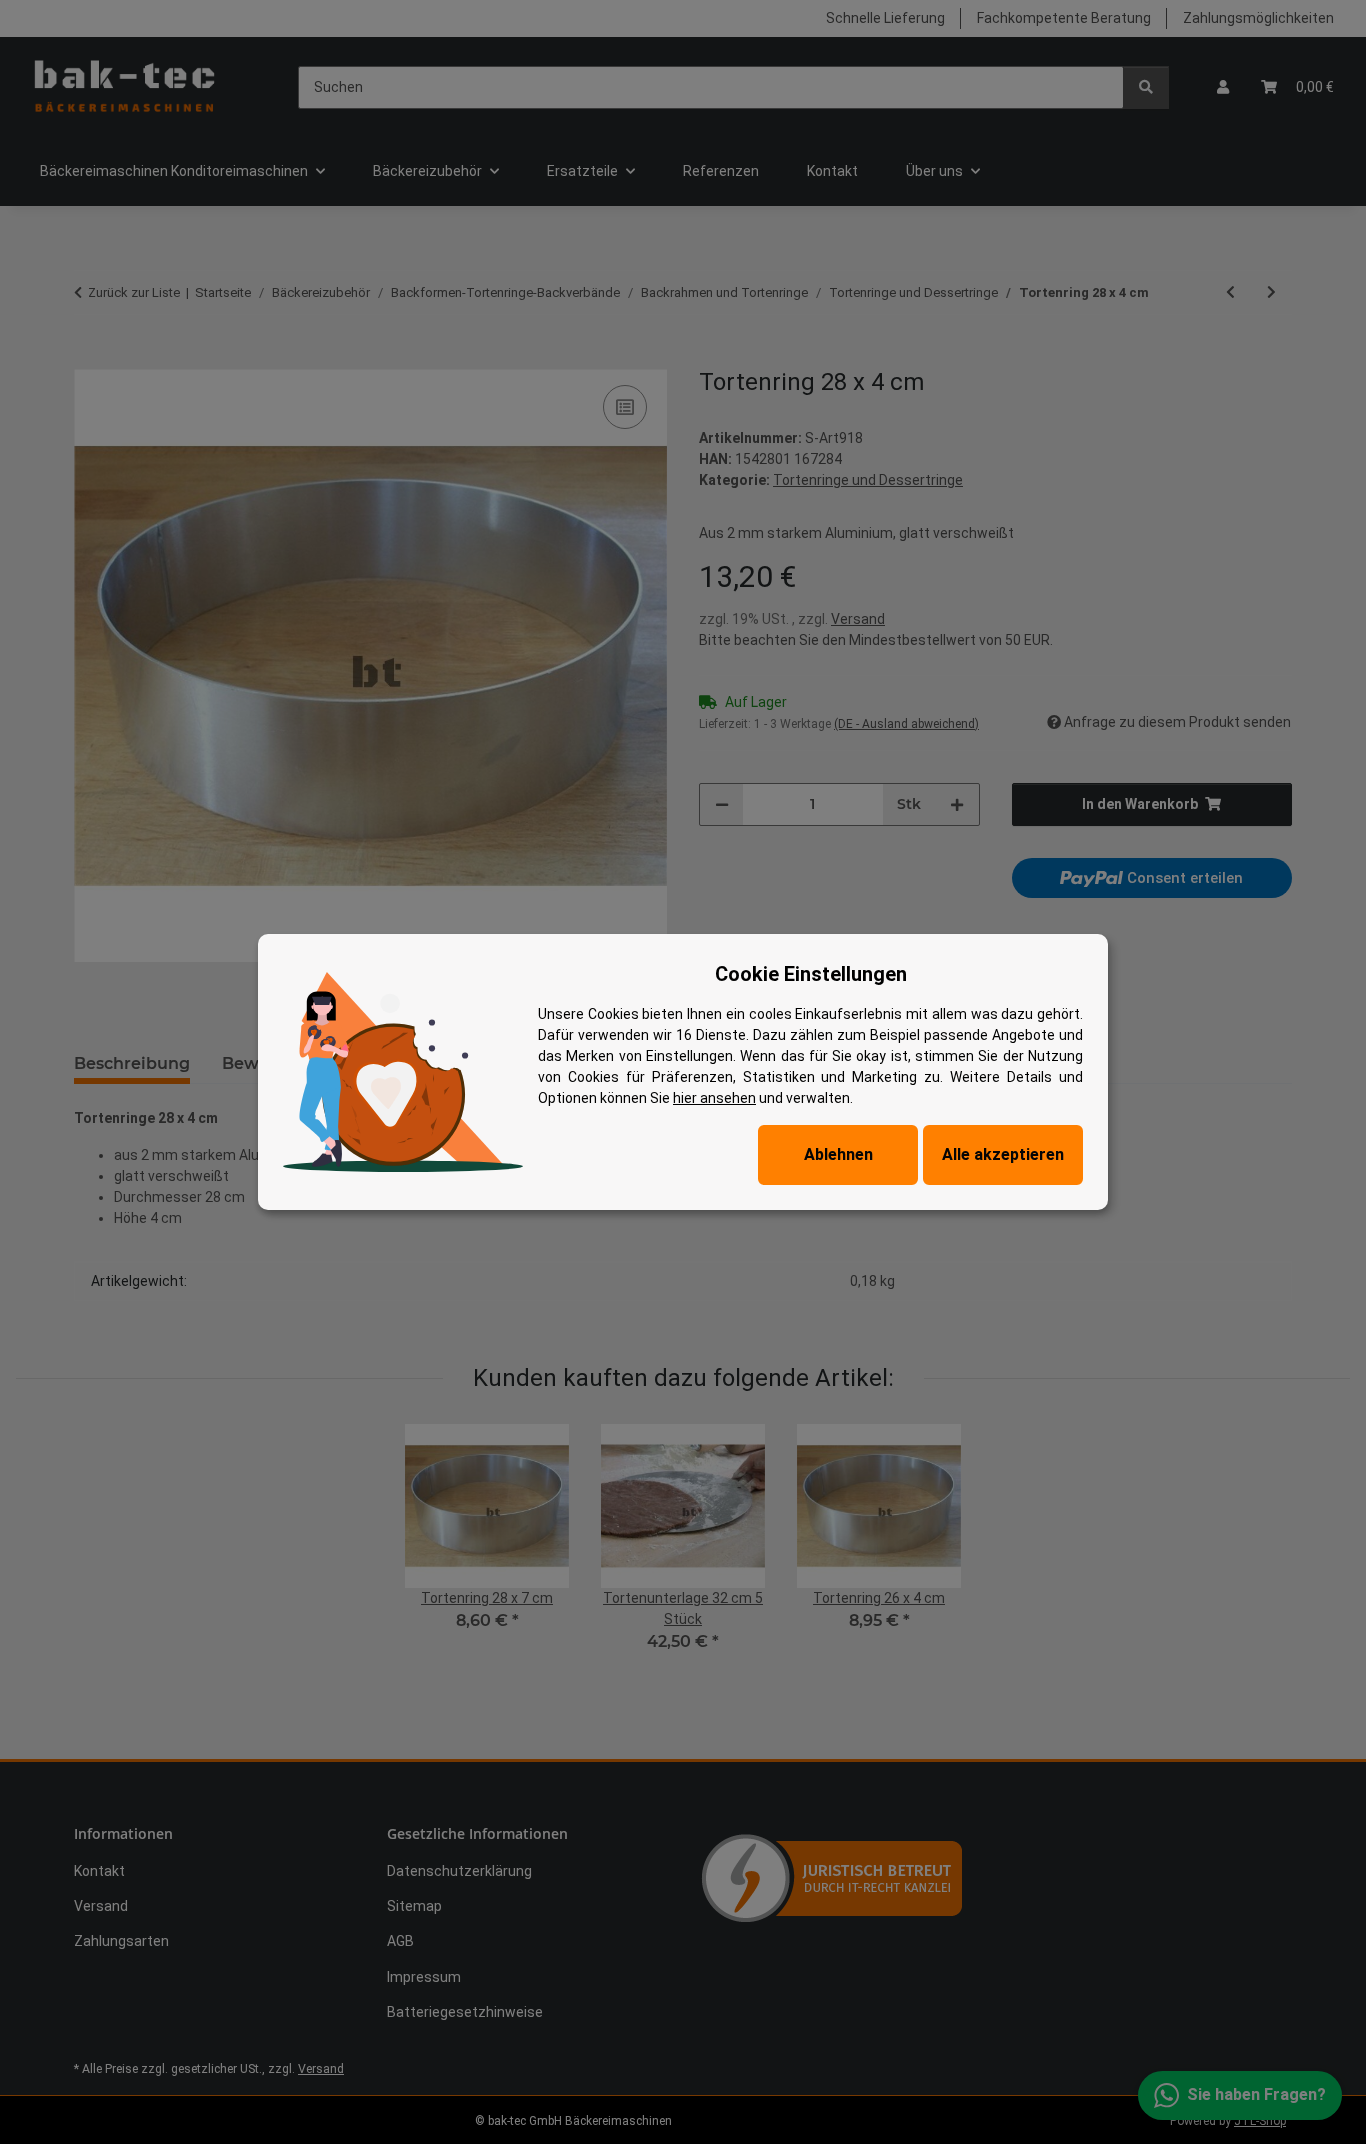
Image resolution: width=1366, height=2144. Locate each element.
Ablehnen (838, 1154)
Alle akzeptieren (1003, 1154)
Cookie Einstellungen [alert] (811, 974)
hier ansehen (714, 1098)
